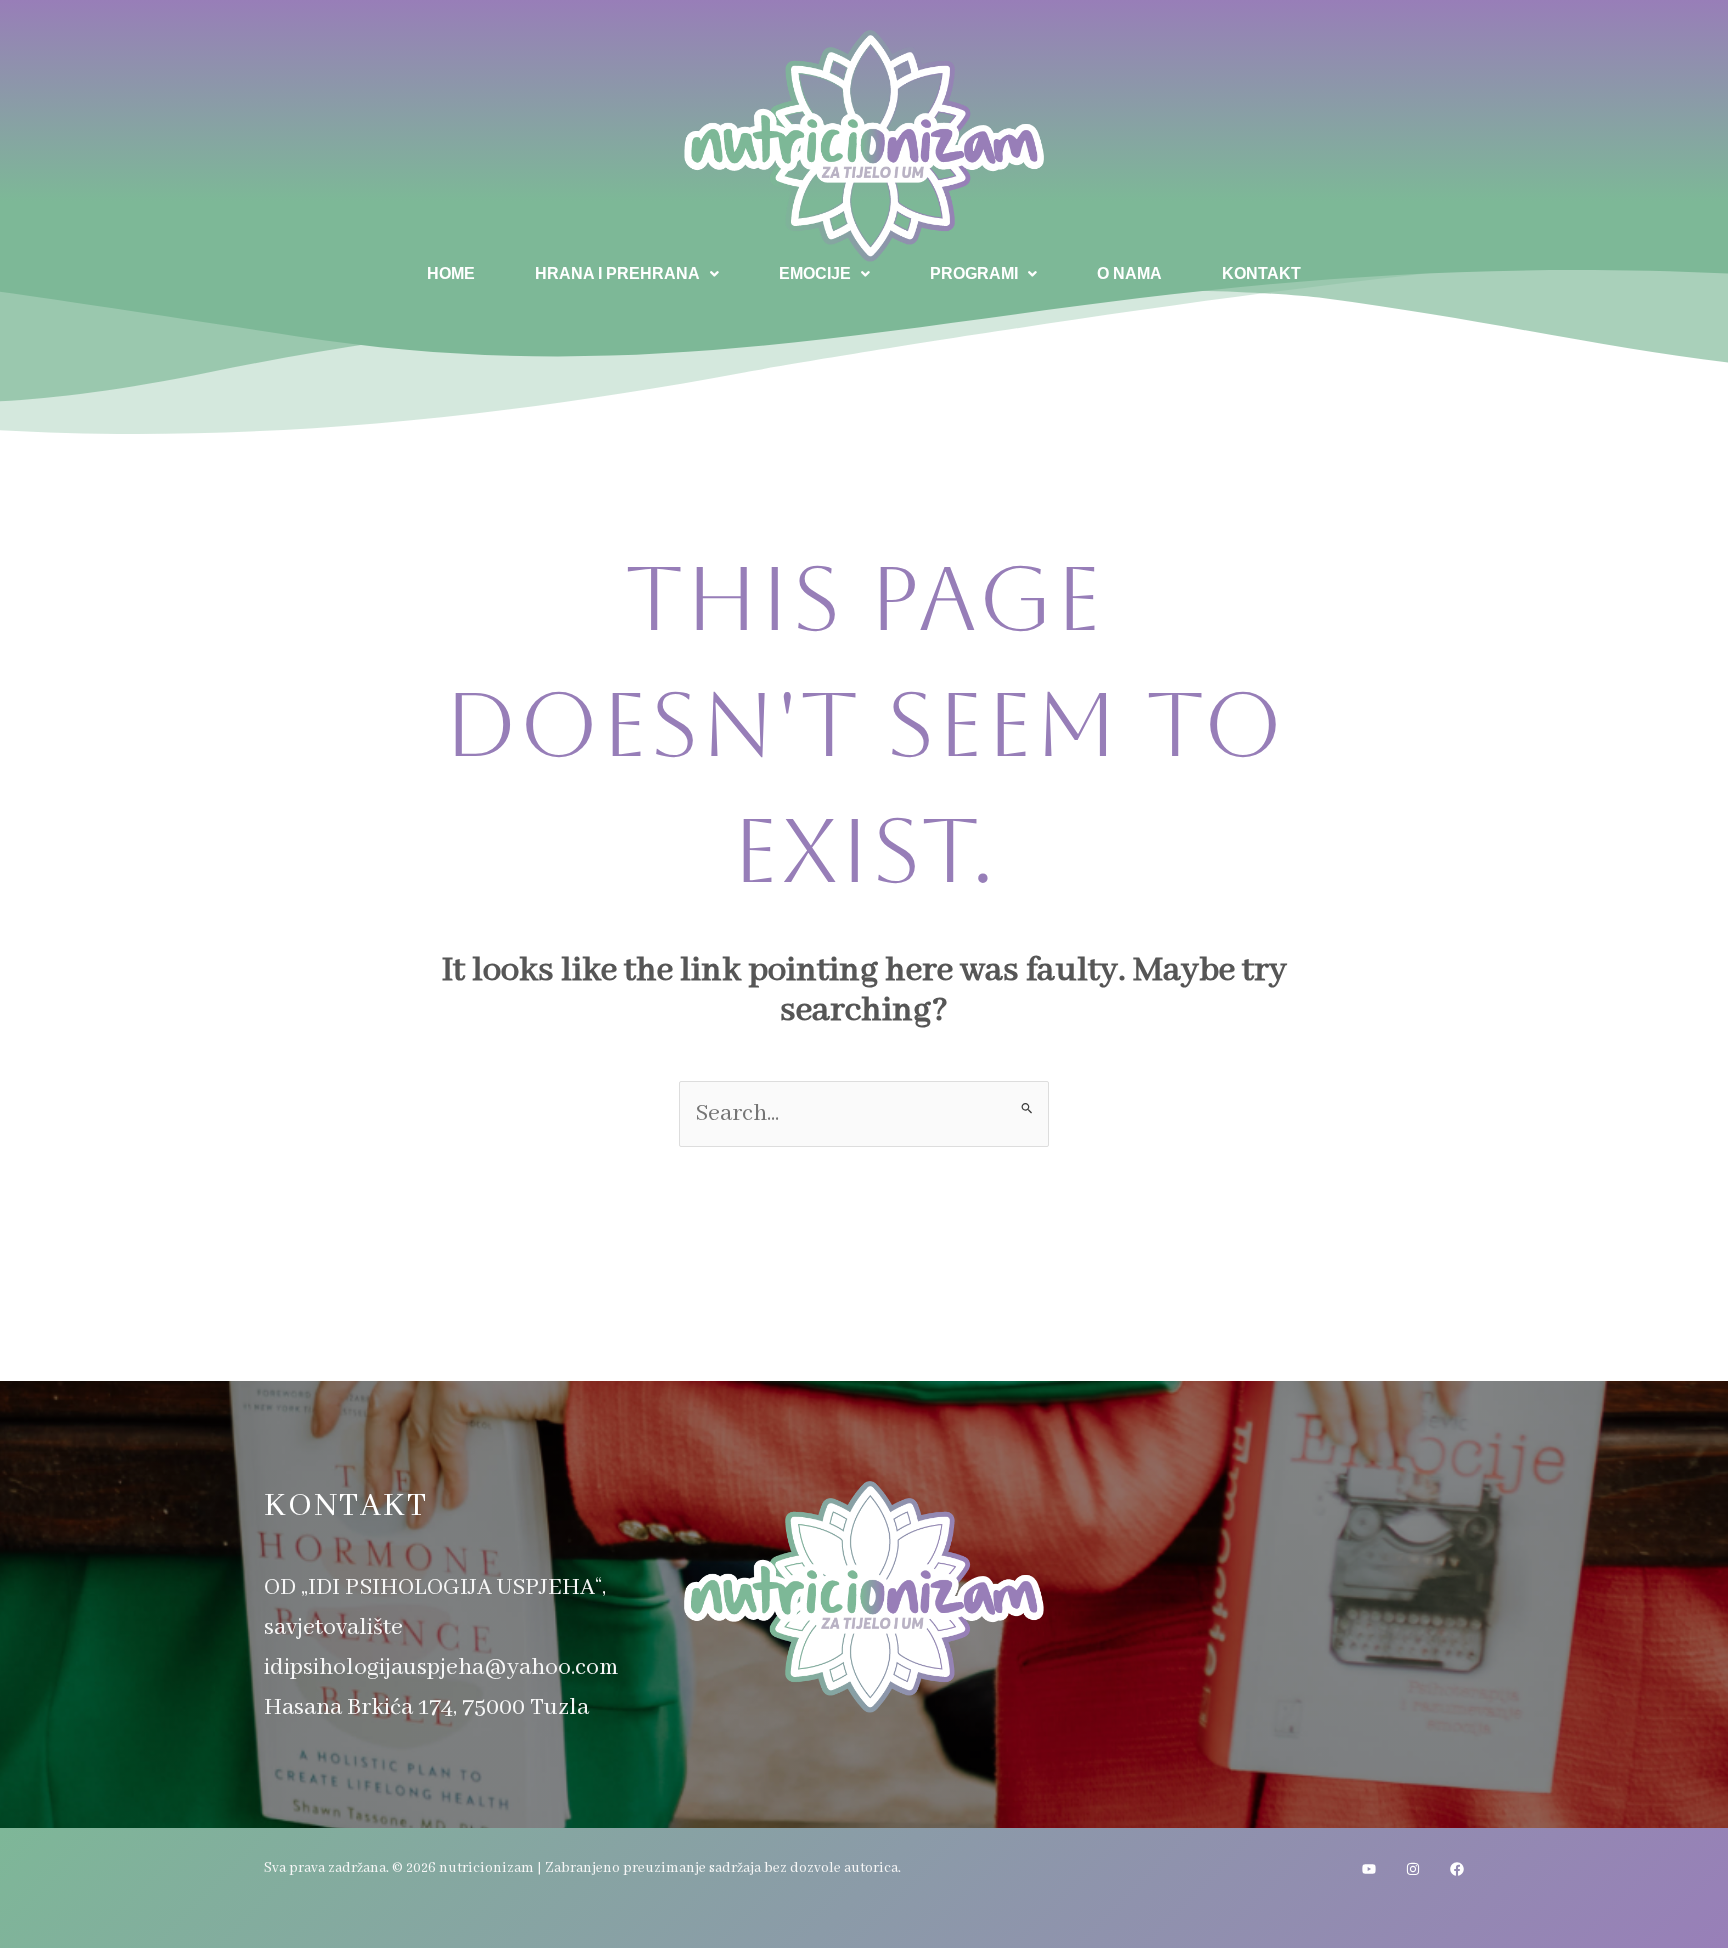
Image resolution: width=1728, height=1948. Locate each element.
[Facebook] (1457, 1869)
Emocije (815, 273)
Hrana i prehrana (617, 273)
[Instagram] (1413, 1869)
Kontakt (1261, 273)
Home (451, 273)
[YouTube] (1369, 1869)
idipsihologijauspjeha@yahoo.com (441, 1667)
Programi (974, 273)
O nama (1129, 273)
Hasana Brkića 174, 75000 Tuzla (426, 1707)
